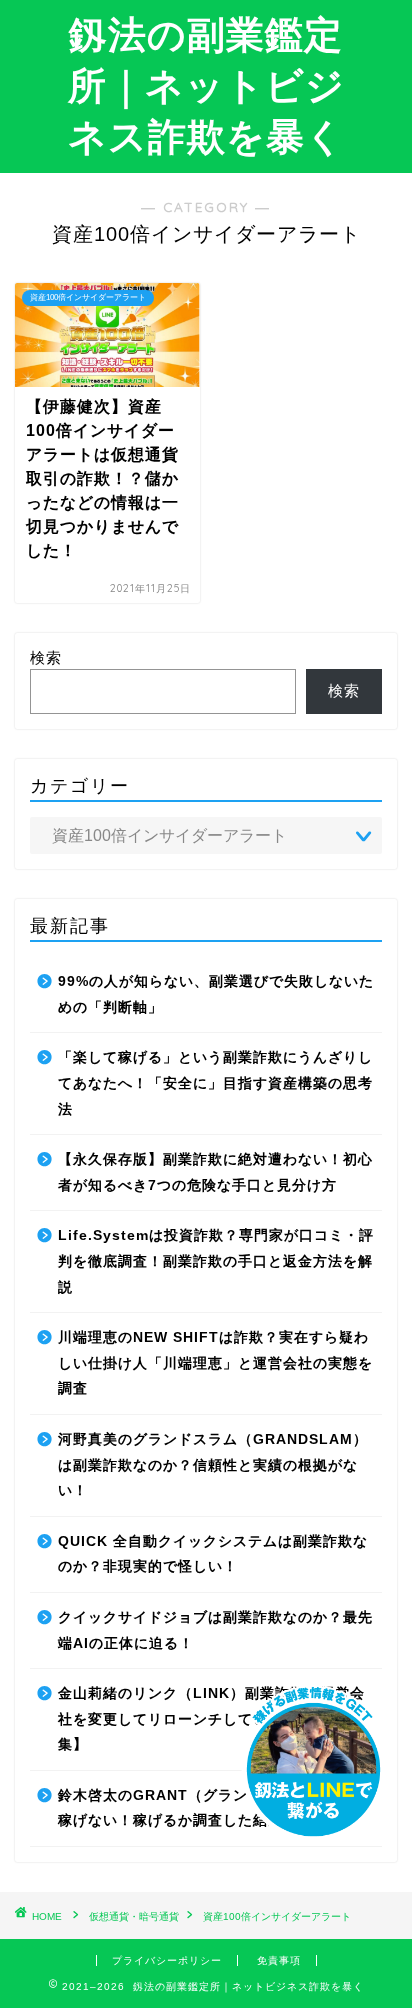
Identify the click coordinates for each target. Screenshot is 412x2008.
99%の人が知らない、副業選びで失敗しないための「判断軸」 (216, 994)
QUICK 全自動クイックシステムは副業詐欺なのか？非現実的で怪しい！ (213, 1554)
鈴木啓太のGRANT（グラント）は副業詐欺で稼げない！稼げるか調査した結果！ (213, 1808)
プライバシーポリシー (167, 1960)
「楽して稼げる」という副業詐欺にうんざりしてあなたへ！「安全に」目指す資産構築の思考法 (215, 1083)
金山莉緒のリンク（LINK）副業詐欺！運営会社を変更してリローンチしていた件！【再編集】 (211, 1719)
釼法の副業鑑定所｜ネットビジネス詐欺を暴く (206, 85)
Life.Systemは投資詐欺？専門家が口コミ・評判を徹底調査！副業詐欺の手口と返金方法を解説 (216, 1261)
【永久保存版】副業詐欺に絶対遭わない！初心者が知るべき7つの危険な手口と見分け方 (215, 1172)
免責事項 (279, 1960)
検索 (46, 657)
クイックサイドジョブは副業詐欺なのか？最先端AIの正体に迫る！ (215, 1630)
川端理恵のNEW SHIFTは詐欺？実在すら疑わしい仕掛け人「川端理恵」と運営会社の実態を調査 (215, 1363)
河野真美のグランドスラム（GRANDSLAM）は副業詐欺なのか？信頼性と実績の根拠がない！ (213, 1465)
